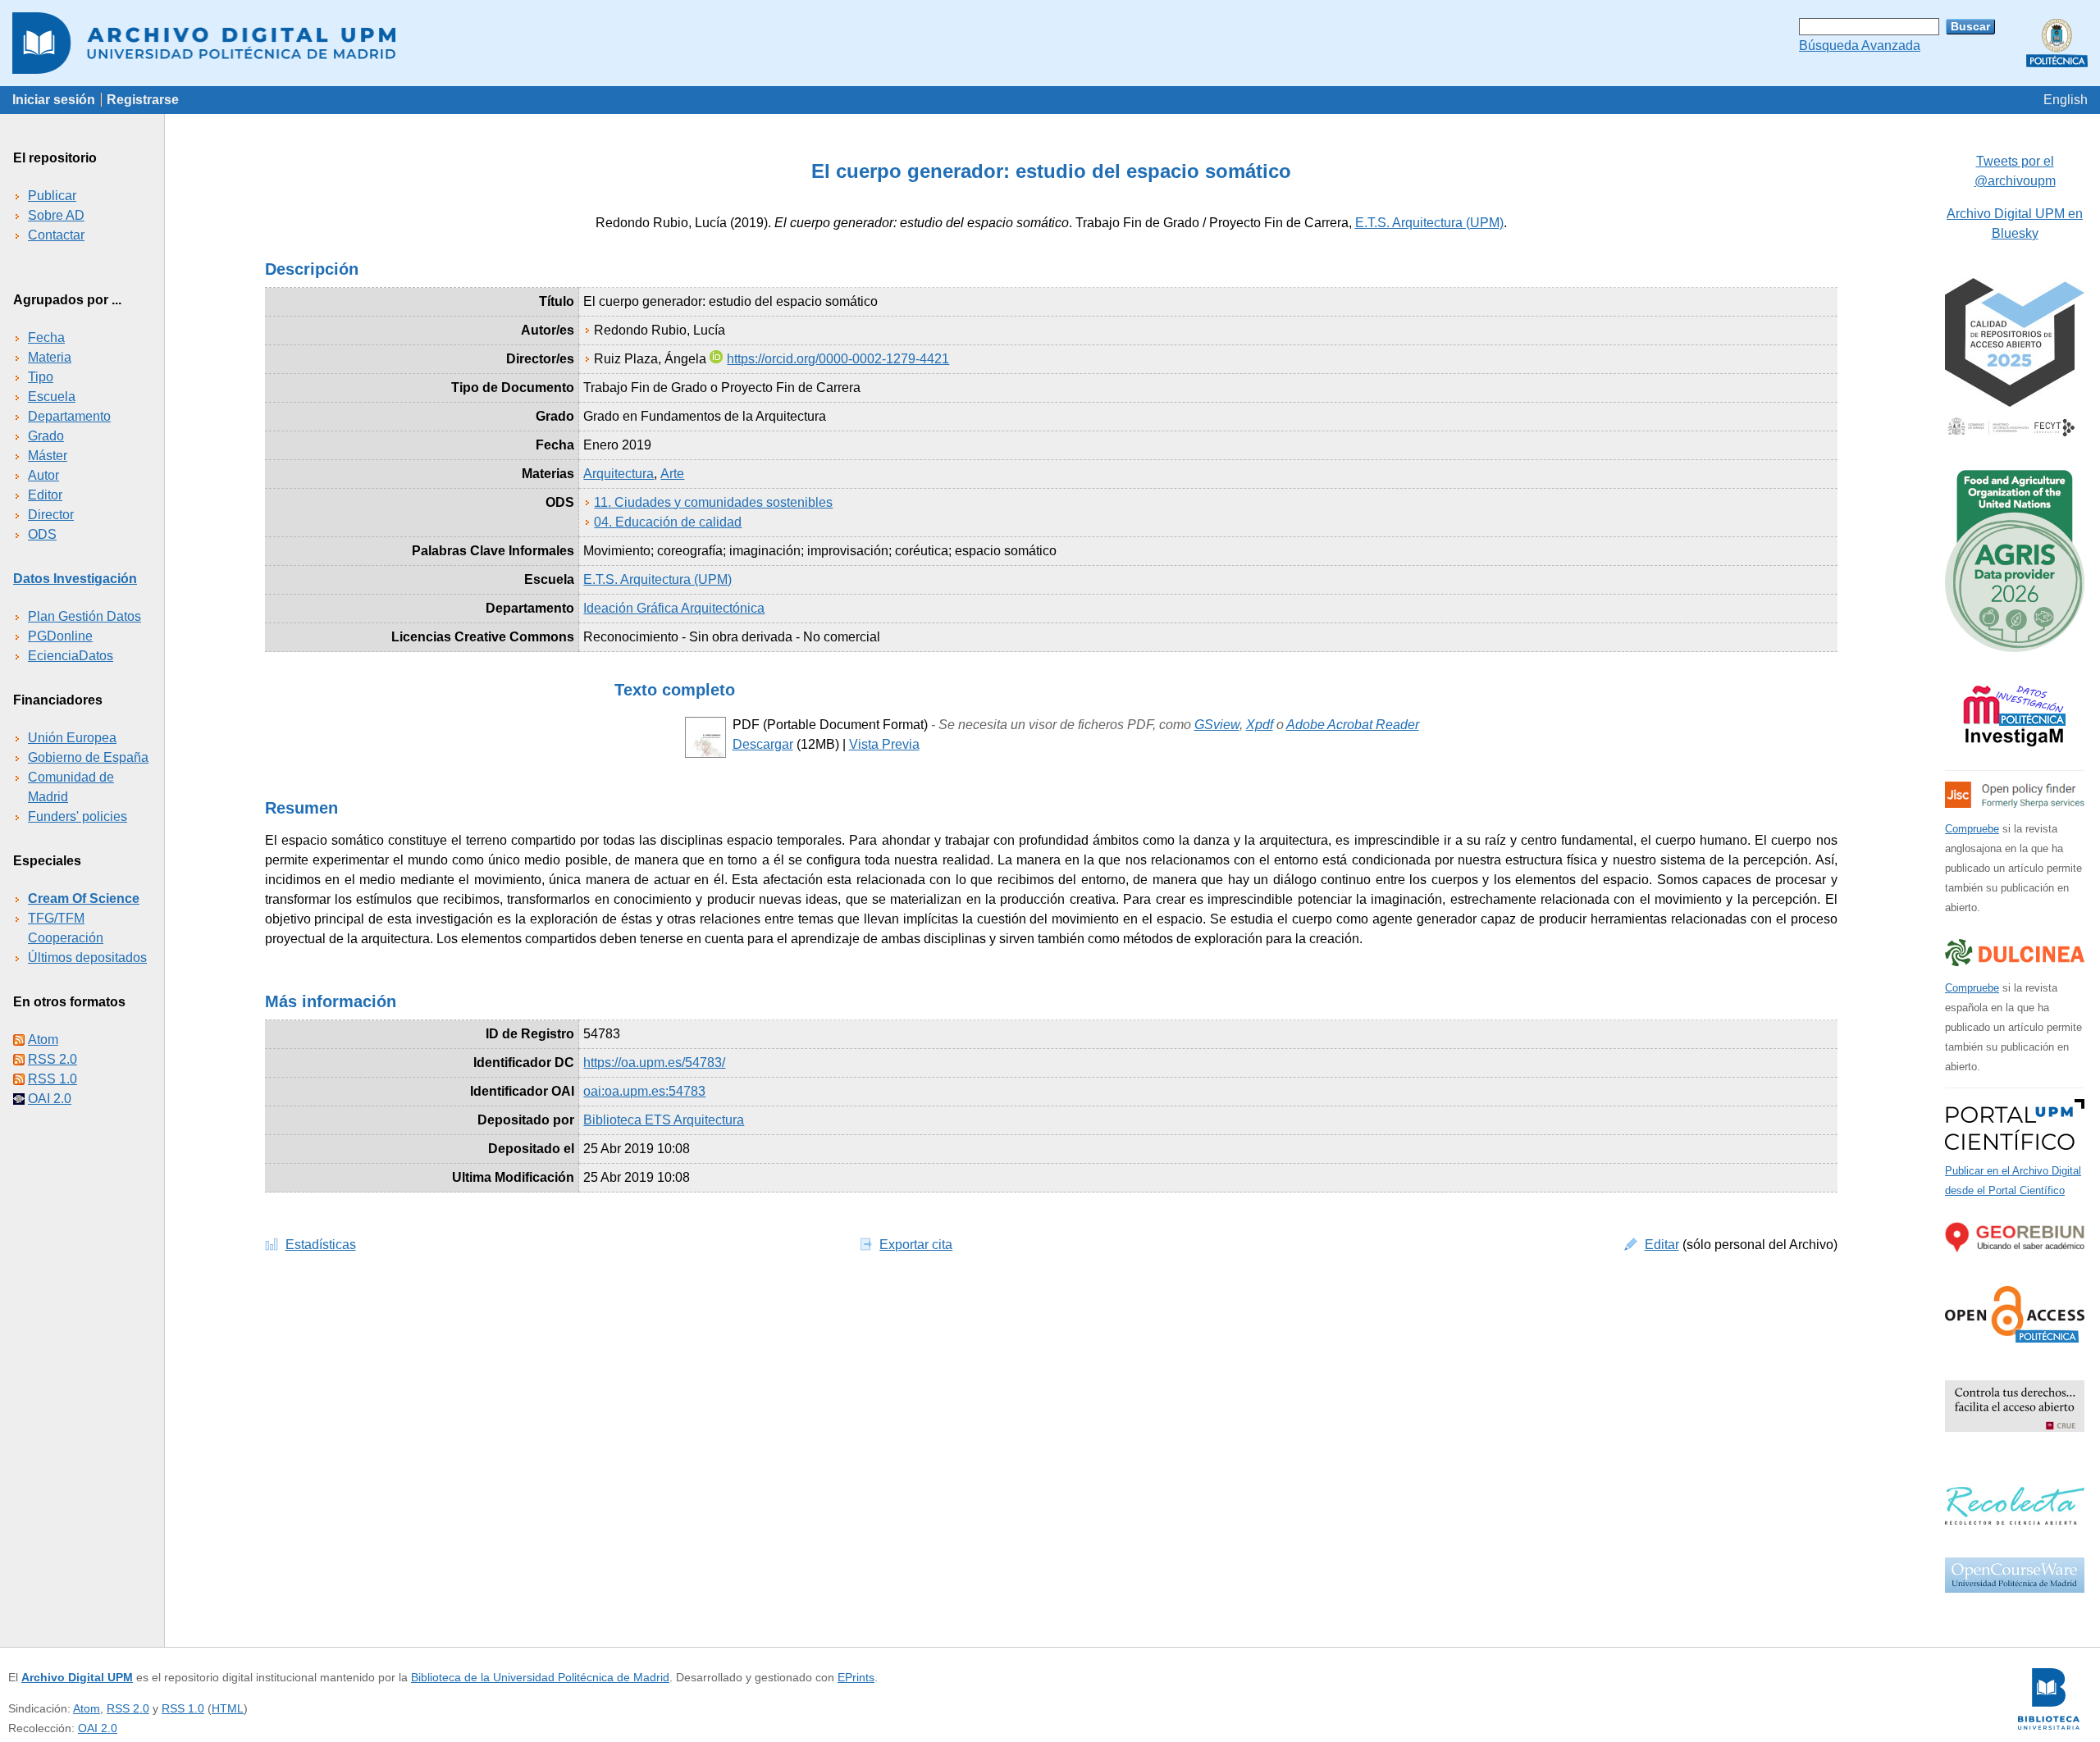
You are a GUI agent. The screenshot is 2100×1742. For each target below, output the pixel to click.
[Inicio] (1050, 43)
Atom (43, 1040)
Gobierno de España (88, 757)
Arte (672, 474)
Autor (43, 475)
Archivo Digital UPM (77, 1677)
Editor (45, 495)
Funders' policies (78, 816)
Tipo (41, 377)
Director (51, 515)
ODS (42, 534)
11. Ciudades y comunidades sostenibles (713, 502)
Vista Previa (884, 744)
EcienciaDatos (71, 656)
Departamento (69, 416)
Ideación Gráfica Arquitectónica (674, 608)
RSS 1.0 (52, 1079)
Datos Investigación (75, 579)
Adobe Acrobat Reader (1353, 725)
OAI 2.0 (50, 1099)
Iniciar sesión (54, 100)
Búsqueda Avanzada (1860, 46)
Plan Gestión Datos (84, 616)
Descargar (763, 744)
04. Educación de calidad (668, 522)
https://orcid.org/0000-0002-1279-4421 (838, 359)
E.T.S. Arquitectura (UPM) (1429, 223)
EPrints (856, 1677)
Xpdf (1260, 725)
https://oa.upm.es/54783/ (654, 1063)
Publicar (52, 196)
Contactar (56, 235)
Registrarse (143, 100)
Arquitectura (619, 474)
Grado (46, 436)
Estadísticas (321, 1245)
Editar (1662, 1245)
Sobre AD (56, 215)
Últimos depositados (87, 958)
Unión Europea (72, 738)
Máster (48, 456)
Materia (50, 357)
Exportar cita (916, 1245)
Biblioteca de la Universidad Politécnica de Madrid (540, 1677)
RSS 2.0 (52, 1059)
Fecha (46, 337)
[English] (2066, 100)
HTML (228, 1708)
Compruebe (1972, 829)
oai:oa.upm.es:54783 (644, 1091)
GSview (1217, 725)
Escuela (52, 397)
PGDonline (60, 636)
